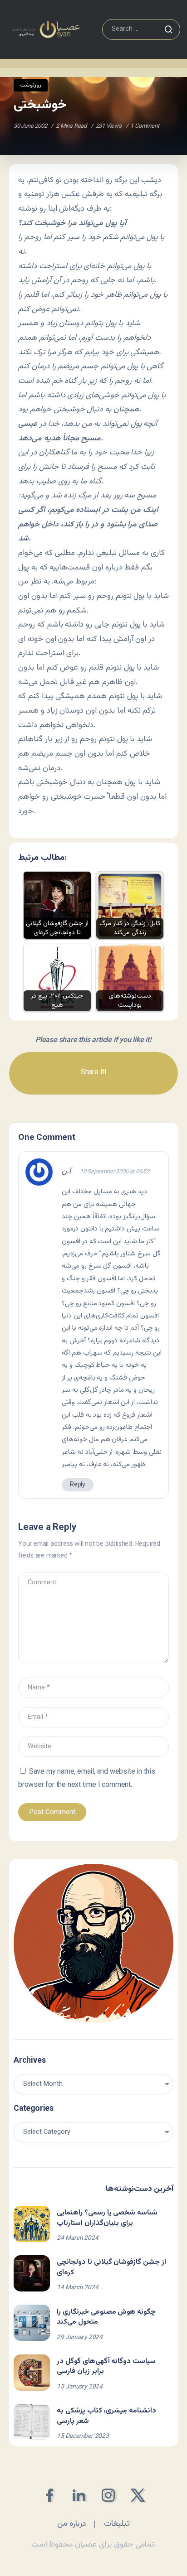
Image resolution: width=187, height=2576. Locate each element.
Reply (78, 1485)
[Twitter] (138, 2495)
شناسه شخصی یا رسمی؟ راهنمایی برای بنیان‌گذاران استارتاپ (107, 2218)
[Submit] (168, 29)
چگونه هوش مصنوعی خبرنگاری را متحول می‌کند (106, 2317)
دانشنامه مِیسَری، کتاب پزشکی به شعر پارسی (106, 2416)
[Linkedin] (79, 2495)
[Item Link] (32, 2224)
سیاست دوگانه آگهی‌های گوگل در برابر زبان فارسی (106, 2366)
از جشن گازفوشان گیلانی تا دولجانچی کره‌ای (111, 2267)
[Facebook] (49, 2495)
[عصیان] (46, 30)
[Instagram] (108, 2495)
